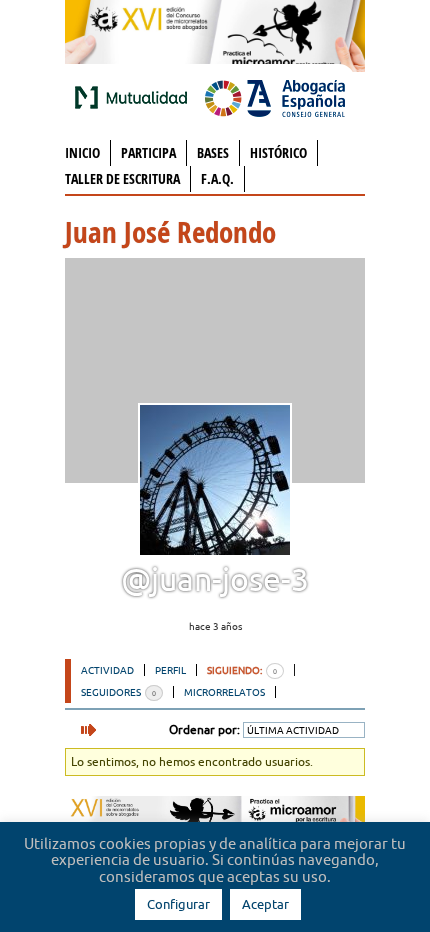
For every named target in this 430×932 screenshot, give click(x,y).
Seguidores (118, 692)
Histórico (278, 152)
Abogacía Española (275, 97)
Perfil (170, 670)
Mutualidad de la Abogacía (135, 97)
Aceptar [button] (265, 904)
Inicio (82, 152)
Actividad (107, 670)
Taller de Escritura (122, 178)
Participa (148, 152)
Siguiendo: (242, 670)
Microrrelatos (224, 692)
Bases (213, 152)
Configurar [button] (178, 904)
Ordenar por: (204, 729)
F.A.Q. (217, 178)
